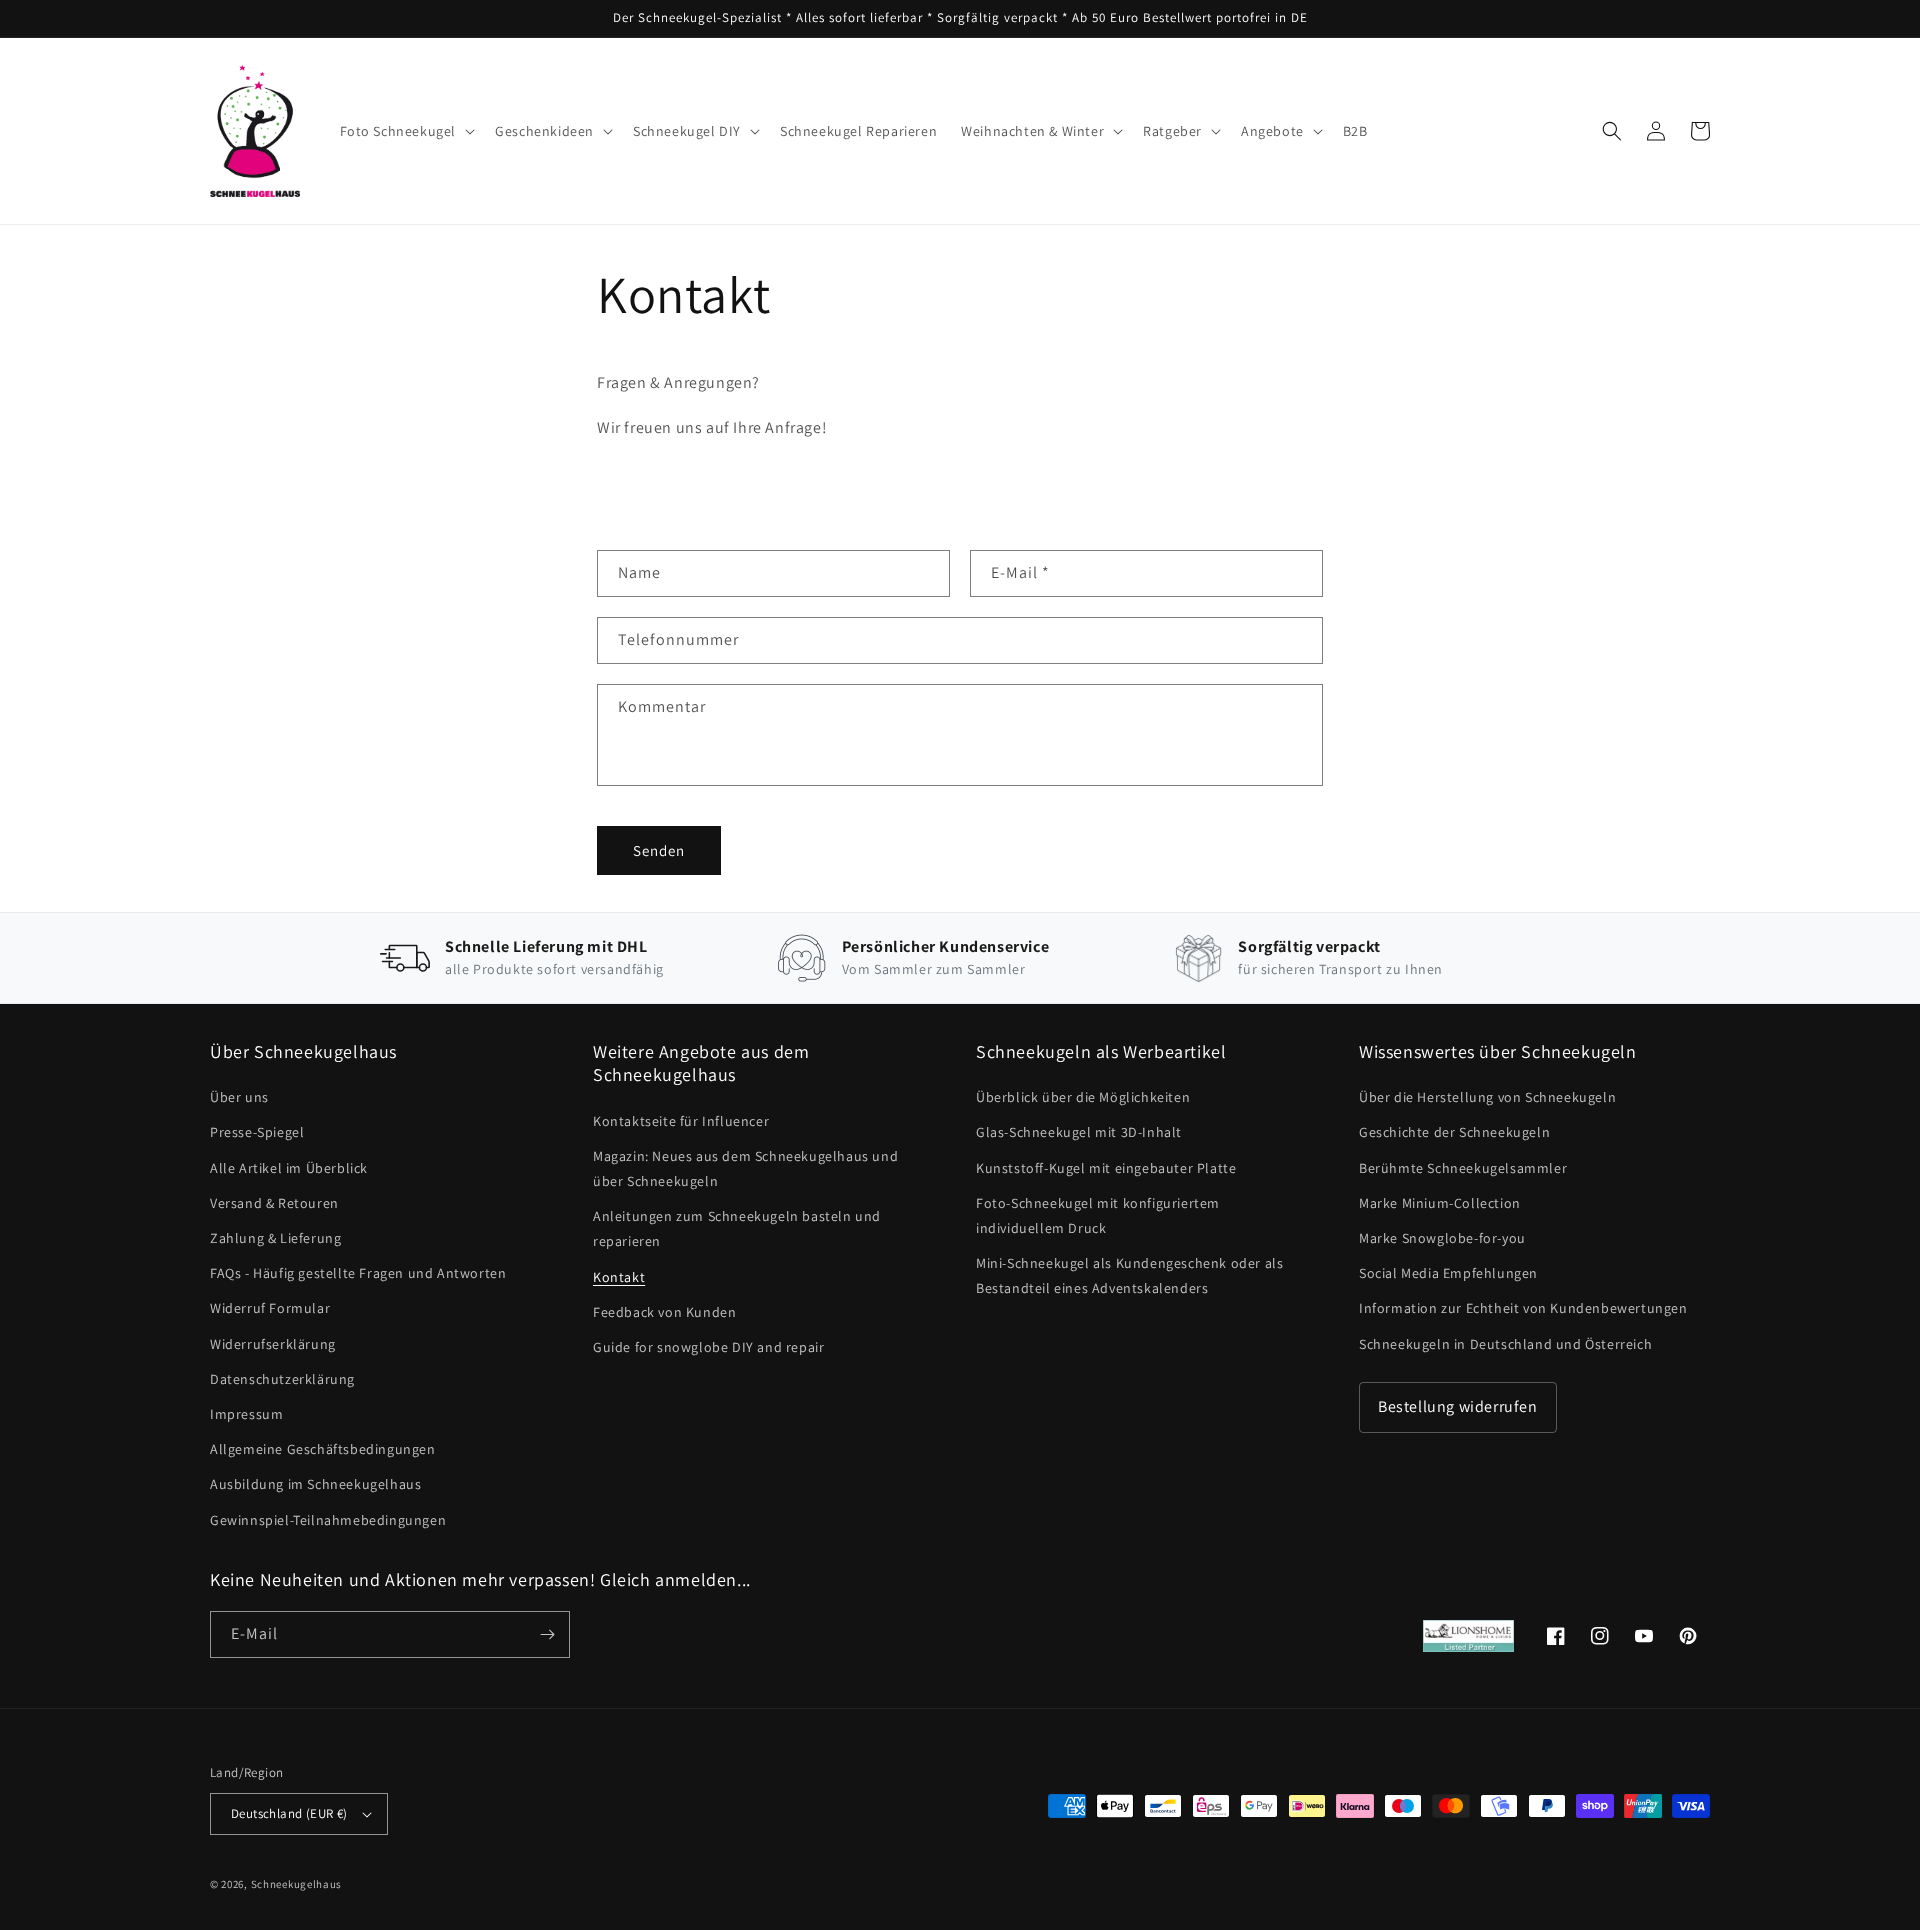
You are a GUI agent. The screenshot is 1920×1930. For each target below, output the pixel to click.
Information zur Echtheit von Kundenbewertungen (1523, 1308)
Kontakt (619, 1277)
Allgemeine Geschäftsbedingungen (323, 1449)
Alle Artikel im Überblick (289, 1168)
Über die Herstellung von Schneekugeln (1487, 1097)
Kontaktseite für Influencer (681, 1121)
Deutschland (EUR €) (289, 1813)
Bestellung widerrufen (1458, 1406)
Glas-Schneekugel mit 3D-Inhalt (1079, 1132)
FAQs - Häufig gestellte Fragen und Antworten (358, 1273)
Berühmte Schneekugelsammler (1463, 1168)
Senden (659, 850)
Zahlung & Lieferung (275, 1238)
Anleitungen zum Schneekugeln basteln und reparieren (737, 1228)
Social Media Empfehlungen (1448, 1273)
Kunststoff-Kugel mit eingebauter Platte (1106, 1168)
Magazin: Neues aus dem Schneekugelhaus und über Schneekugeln (745, 1168)
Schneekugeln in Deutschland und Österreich (1505, 1344)
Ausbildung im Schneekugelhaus (315, 1484)
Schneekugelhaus (298, 1884)
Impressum (246, 1414)
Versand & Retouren (274, 1203)
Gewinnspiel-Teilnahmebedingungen (328, 1520)
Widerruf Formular (270, 1308)
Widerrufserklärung (273, 1344)
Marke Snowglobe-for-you (1442, 1238)
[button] (406, 131)
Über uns (239, 1097)
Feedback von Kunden (664, 1312)
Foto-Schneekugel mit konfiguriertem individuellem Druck (1098, 1215)
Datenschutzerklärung (282, 1379)
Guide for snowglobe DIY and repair (708, 1347)
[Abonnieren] (547, 1634)
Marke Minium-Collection (1440, 1203)
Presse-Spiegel (257, 1132)
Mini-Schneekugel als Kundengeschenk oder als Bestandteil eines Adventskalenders (1129, 1275)
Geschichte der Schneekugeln (1454, 1132)
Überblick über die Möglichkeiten (1083, 1097)
